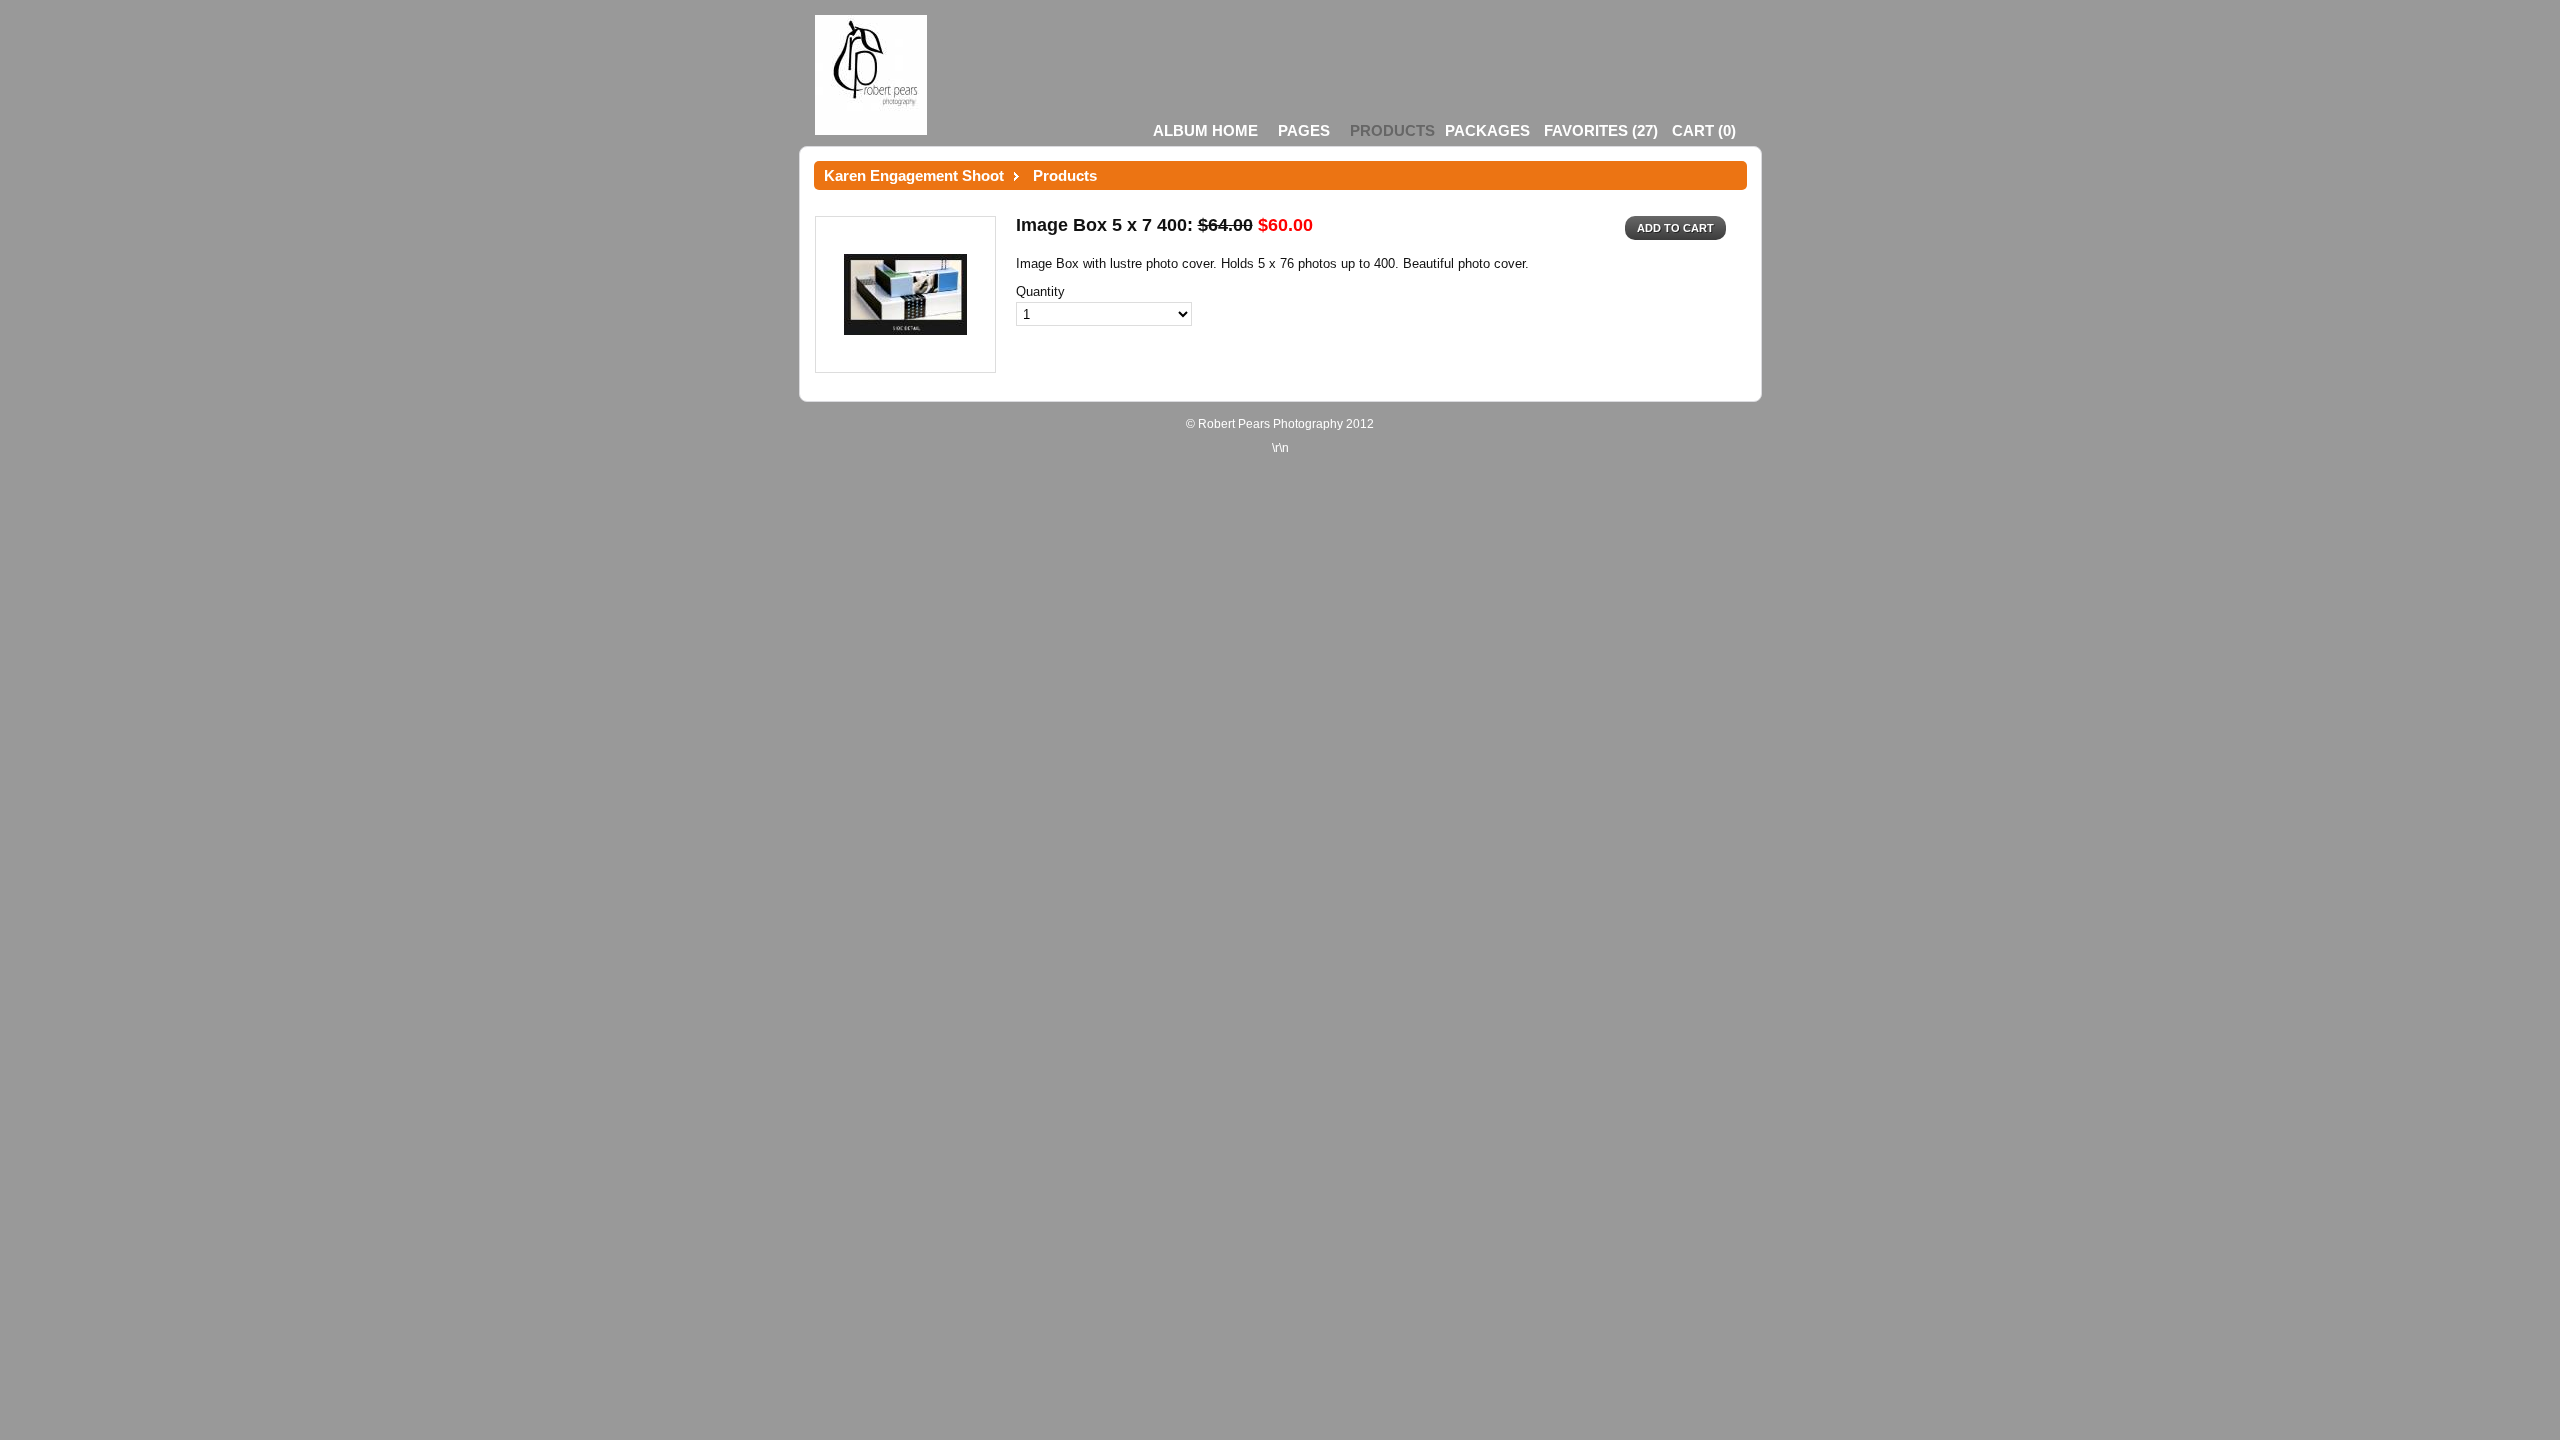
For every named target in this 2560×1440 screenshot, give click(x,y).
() (1601, 130)
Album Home (1205, 130)
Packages (1487, 130)
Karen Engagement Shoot (914, 175)
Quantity (1040, 291)
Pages (1304, 130)
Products (1392, 130)
